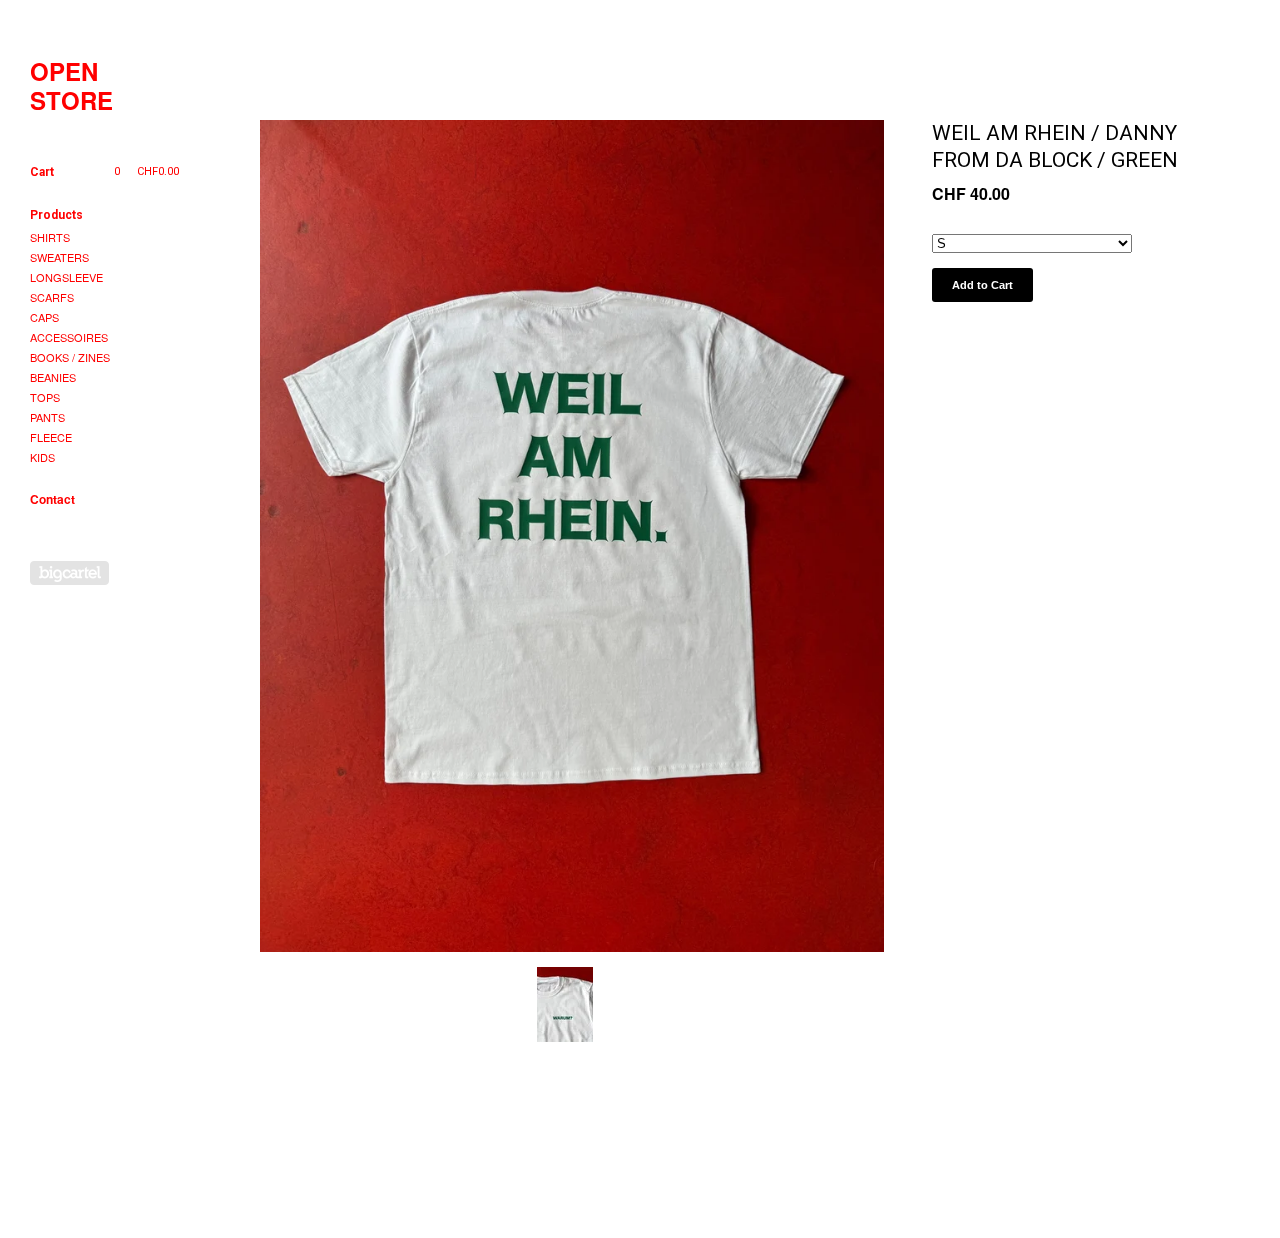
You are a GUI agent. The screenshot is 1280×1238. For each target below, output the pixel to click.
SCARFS (52, 297)
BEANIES (53, 377)
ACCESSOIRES (69, 337)
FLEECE (51, 437)
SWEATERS (59, 257)
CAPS (44, 317)
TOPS (45, 397)
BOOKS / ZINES (70, 357)
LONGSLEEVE (66, 277)
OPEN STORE (71, 86)
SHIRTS (50, 237)
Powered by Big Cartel (69, 573)
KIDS (42, 457)
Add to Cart (982, 285)
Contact (52, 499)
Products (56, 215)
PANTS (47, 417)
